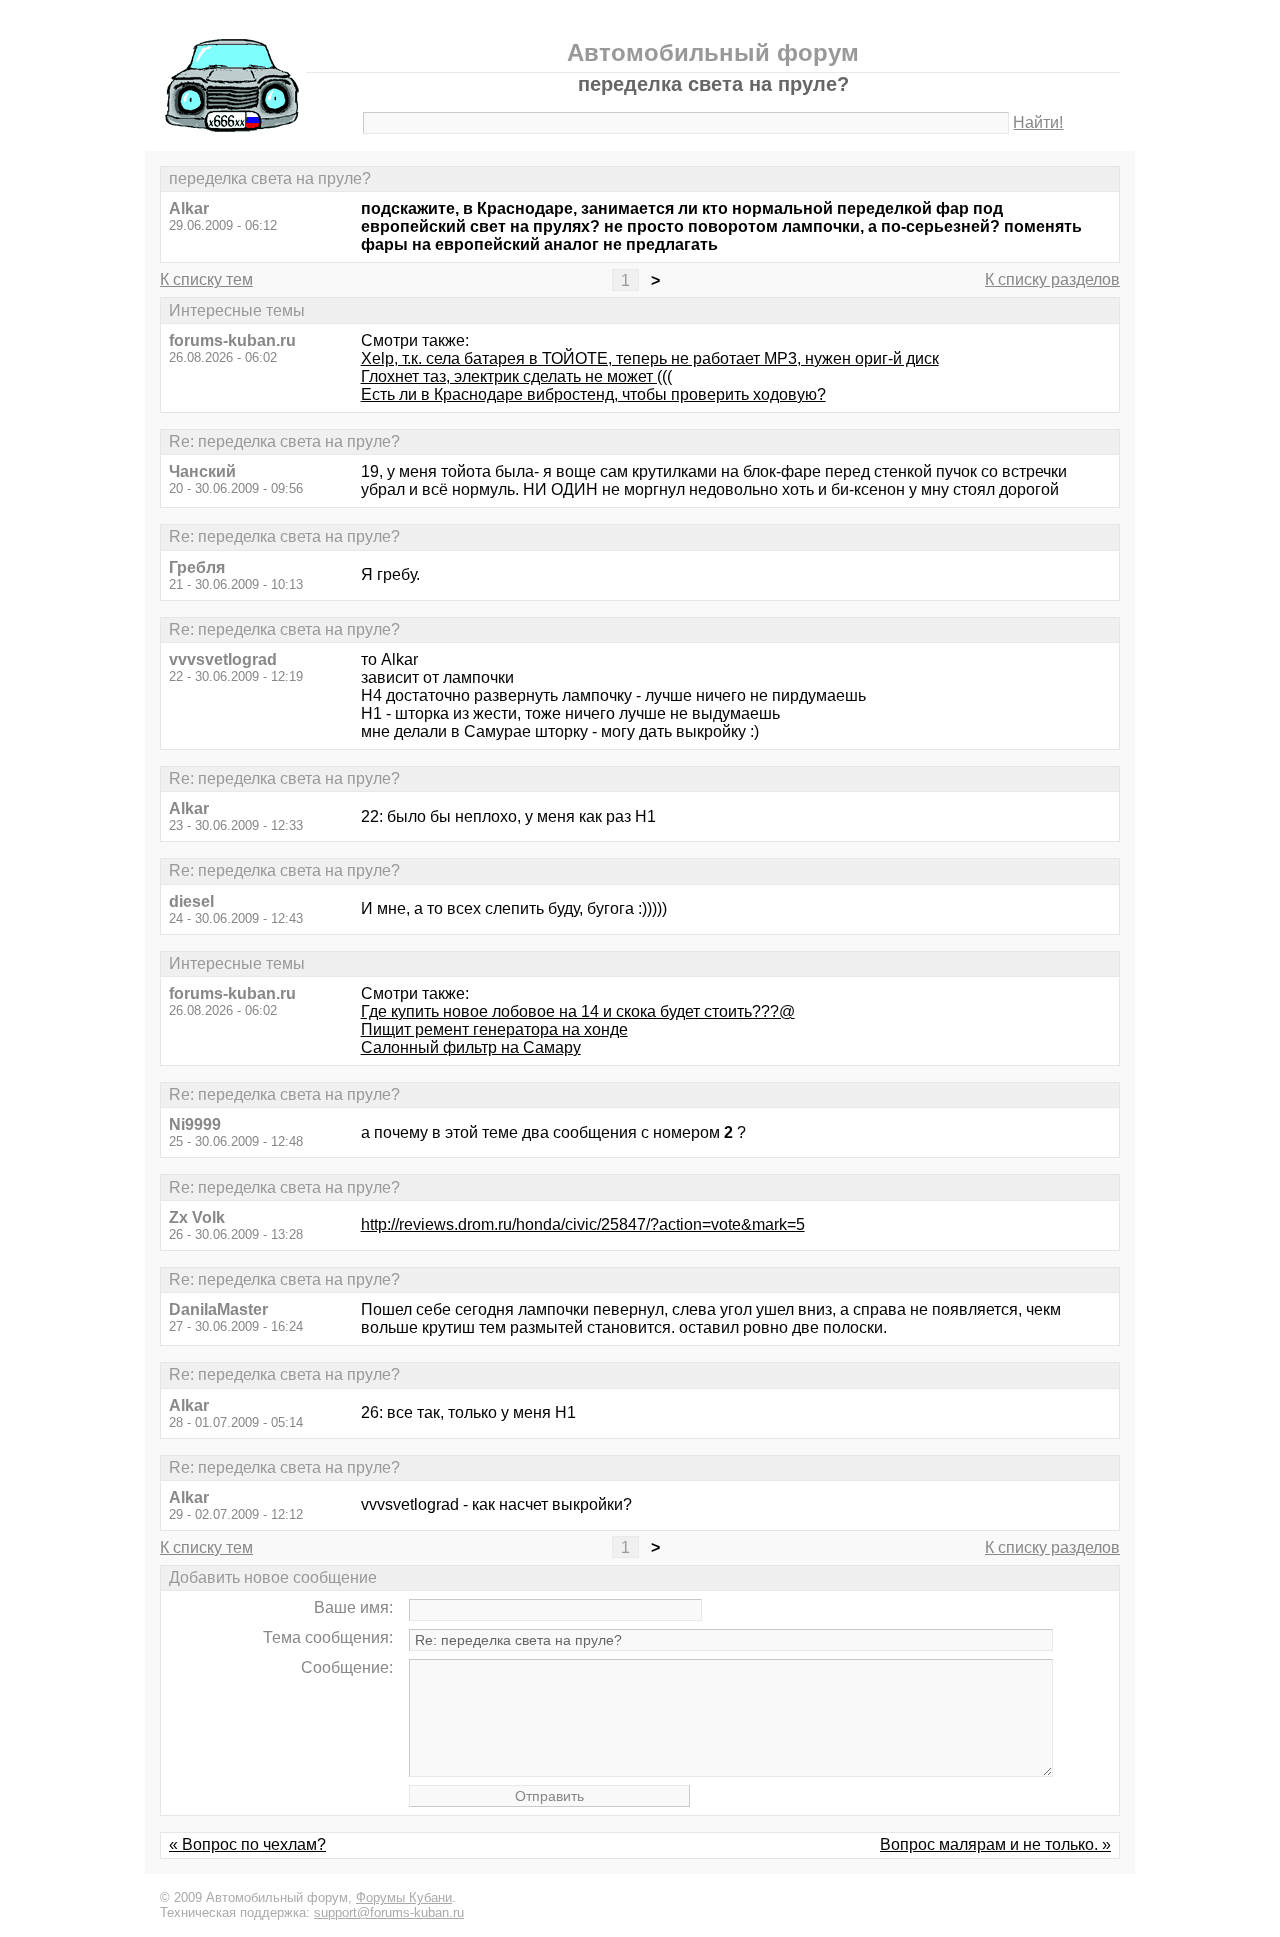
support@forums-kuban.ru (389, 1912)
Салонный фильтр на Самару (471, 1047)
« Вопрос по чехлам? (247, 1844)
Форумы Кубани (404, 1897)
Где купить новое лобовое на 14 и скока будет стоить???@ (578, 1011)
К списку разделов (1052, 279)
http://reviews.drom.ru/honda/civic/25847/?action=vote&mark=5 (583, 1224)
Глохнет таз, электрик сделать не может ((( (516, 376)
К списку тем (206, 279)
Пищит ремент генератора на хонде (494, 1029)
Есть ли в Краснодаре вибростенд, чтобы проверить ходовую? (593, 394)
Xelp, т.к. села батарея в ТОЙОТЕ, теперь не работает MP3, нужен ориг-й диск (650, 358)
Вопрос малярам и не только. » (995, 1844)
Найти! (1038, 122)
